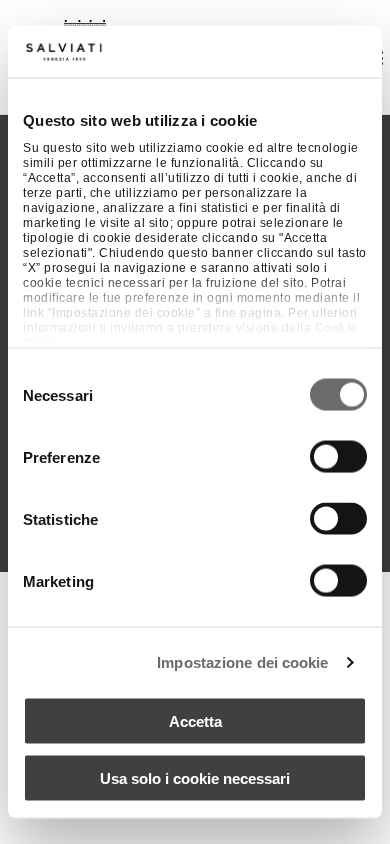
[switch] (338, 457)
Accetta (195, 721)
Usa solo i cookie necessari (195, 777)
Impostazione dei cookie (242, 661)
